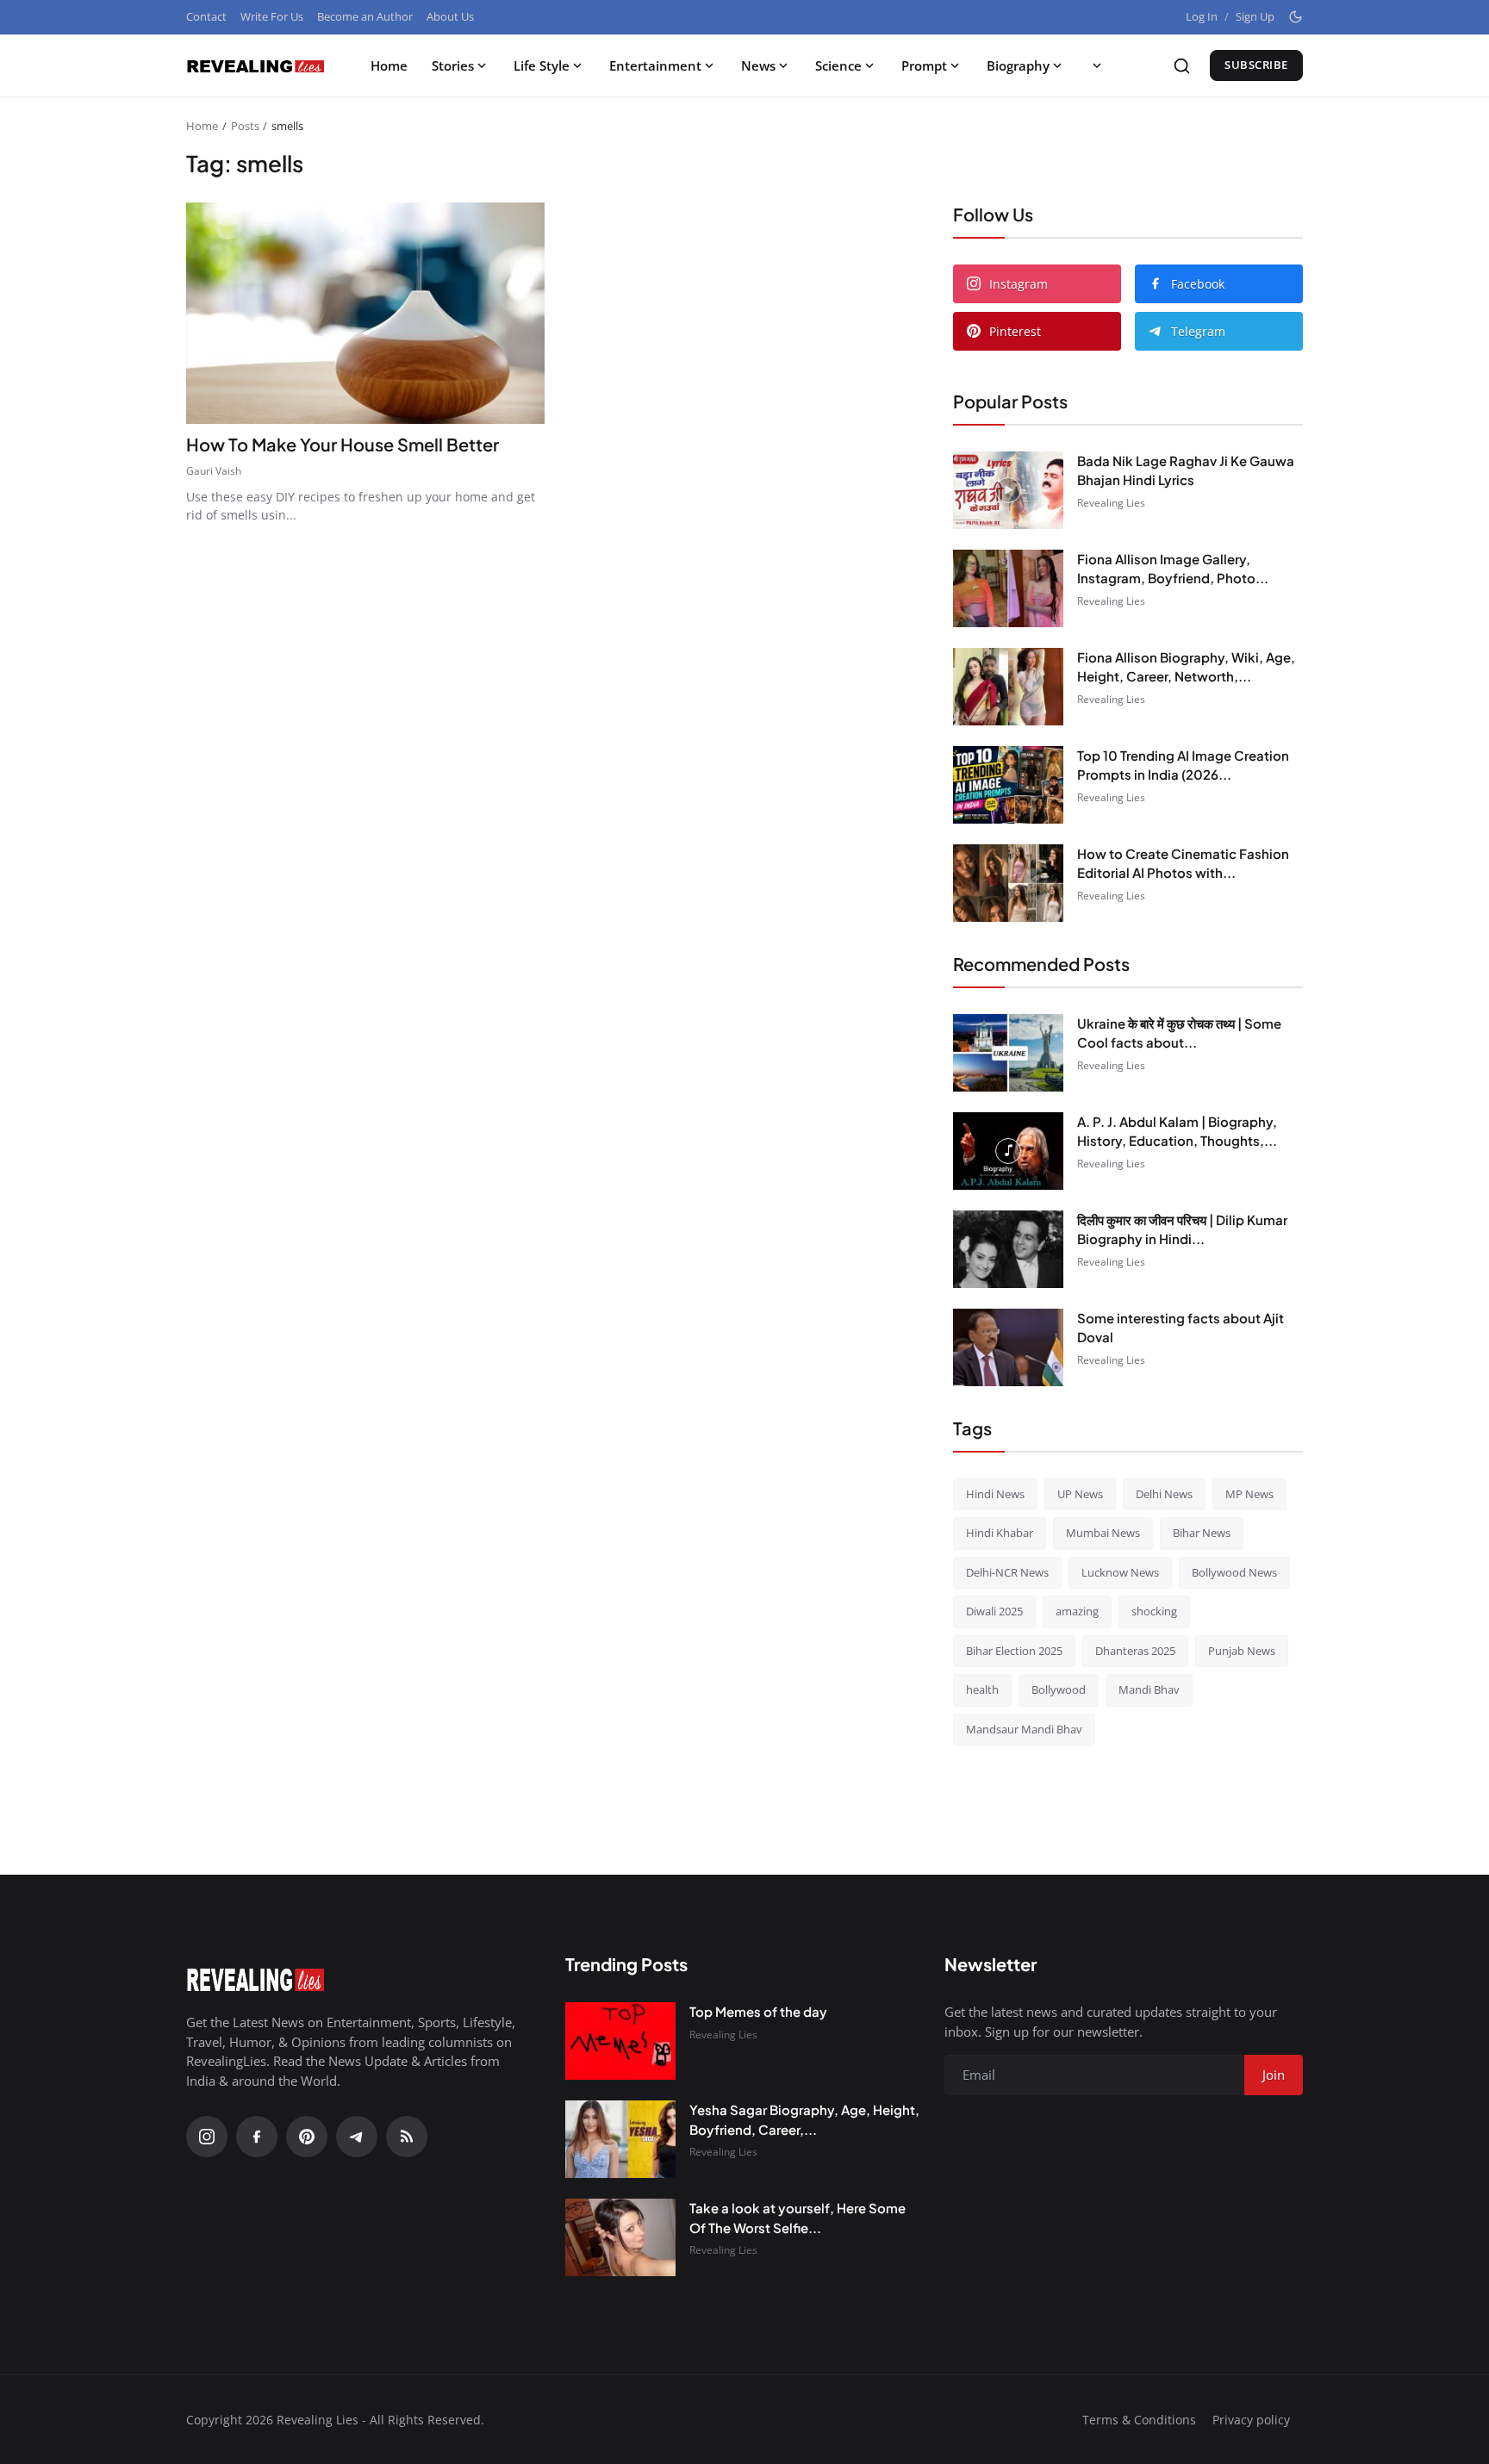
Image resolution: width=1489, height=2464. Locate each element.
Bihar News (1202, 1533)
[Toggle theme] (1296, 17)
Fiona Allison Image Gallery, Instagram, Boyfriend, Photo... (1173, 569)
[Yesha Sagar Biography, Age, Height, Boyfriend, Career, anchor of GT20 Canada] (620, 2139)
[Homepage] (255, 65)
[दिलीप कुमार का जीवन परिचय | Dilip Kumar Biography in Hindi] (1008, 1249)
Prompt (924, 65)
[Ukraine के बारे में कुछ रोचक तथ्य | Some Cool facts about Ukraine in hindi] (1008, 1053)
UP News (1080, 1494)
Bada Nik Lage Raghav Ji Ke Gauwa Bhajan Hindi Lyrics (1186, 470)
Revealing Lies (1111, 503)
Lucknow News (1120, 1572)
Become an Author (365, 16)
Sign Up (1255, 16)
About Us (450, 16)
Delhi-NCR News (1007, 1572)
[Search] (1182, 66)
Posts (245, 126)
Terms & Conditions (1139, 2420)
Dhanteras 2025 (1135, 1651)
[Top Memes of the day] (620, 2041)
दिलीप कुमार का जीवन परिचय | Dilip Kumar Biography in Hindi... (1182, 1229)
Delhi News (1164, 1494)
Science (838, 65)
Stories (453, 65)
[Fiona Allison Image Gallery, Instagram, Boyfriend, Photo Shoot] (1008, 588)
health (982, 1689)
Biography (1018, 65)
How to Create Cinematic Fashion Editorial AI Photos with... (1183, 863)
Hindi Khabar (1000, 1533)
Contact (206, 16)
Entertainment (655, 65)
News (758, 65)
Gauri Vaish (214, 471)
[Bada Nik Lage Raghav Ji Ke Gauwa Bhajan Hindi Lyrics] (1008, 490)
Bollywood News (1234, 1572)
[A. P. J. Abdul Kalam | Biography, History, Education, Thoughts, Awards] (1008, 1151)
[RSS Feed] (407, 2137)
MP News (1249, 1494)
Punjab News (1242, 1651)
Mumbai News (1103, 1533)
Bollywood (1059, 1689)
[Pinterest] (307, 2137)
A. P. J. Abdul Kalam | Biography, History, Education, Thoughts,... (1177, 1131)
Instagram (1019, 284)
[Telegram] (357, 2137)
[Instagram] (207, 2137)
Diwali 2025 (994, 1611)
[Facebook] (257, 2137)
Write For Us (272, 16)
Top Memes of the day (758, 2011)
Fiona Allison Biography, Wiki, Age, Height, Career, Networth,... (1186, 667)
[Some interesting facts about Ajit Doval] (1008, 1347)
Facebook (1198, 284)
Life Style (542, 65)
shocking (1154, 1611)
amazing (1077, 1611)
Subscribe (1256, 65)
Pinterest (1015, 331)
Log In (1202, 16)
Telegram (1198, 331)
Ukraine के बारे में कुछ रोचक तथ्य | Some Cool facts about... (1179, 1033)
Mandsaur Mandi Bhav (1024, 1729)
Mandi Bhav (1149, 1689)
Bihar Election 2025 (1014, 1651)
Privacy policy (1251, 2420)
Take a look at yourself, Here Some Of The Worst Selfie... (797, 2218)
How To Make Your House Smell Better (344, 444)
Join (1274, 2075)
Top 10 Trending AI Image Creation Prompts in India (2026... (1183, 765)
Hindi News (995, 1494)
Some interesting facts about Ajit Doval (1181, 1328)
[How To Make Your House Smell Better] (365, 314)
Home (389, 65)
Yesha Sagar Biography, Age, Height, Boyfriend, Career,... (804, 2119)
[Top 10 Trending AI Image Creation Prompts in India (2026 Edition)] (1008, 785)
